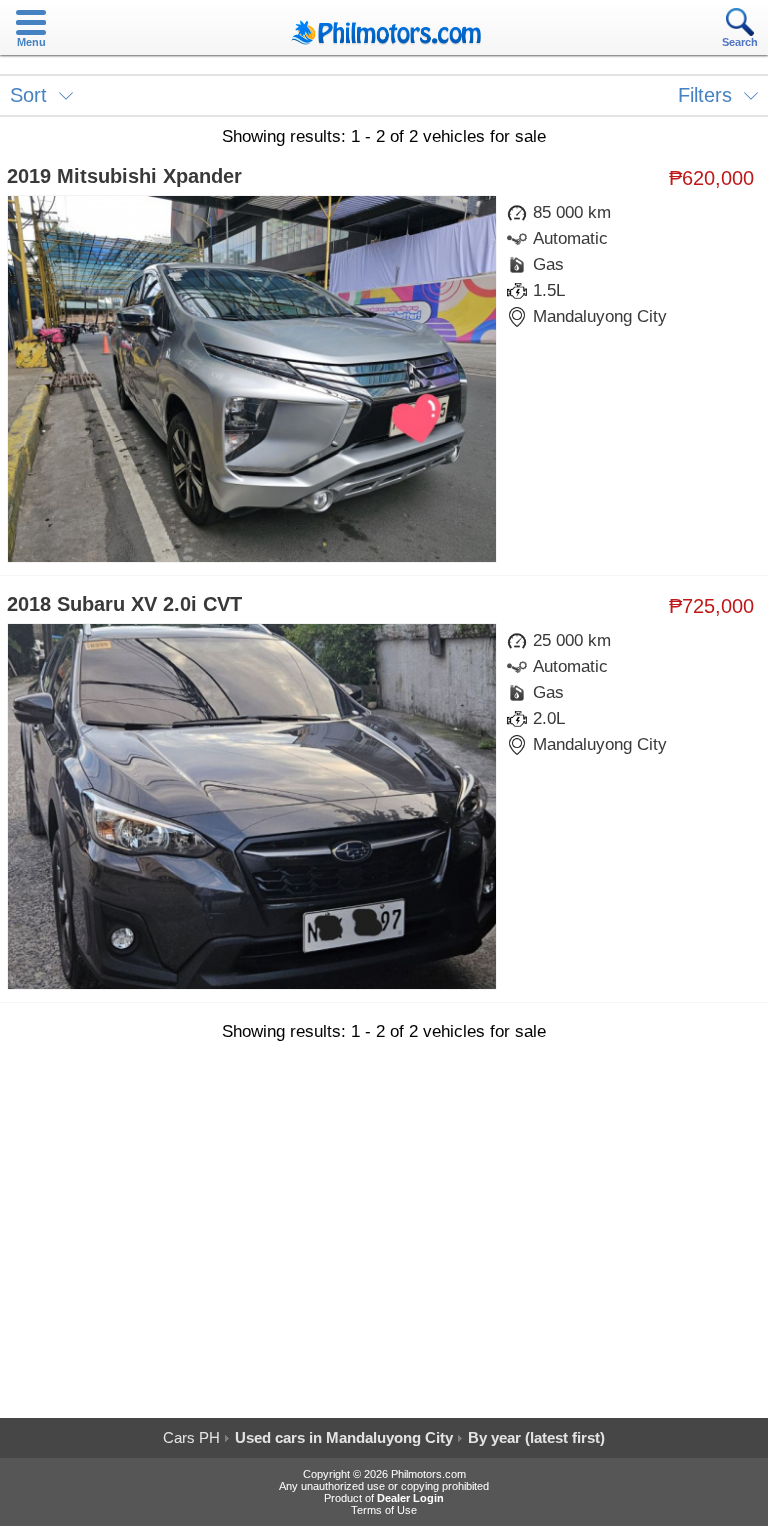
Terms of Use (384, 1510)
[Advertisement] (384, 1238)
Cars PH (191, 1437)
